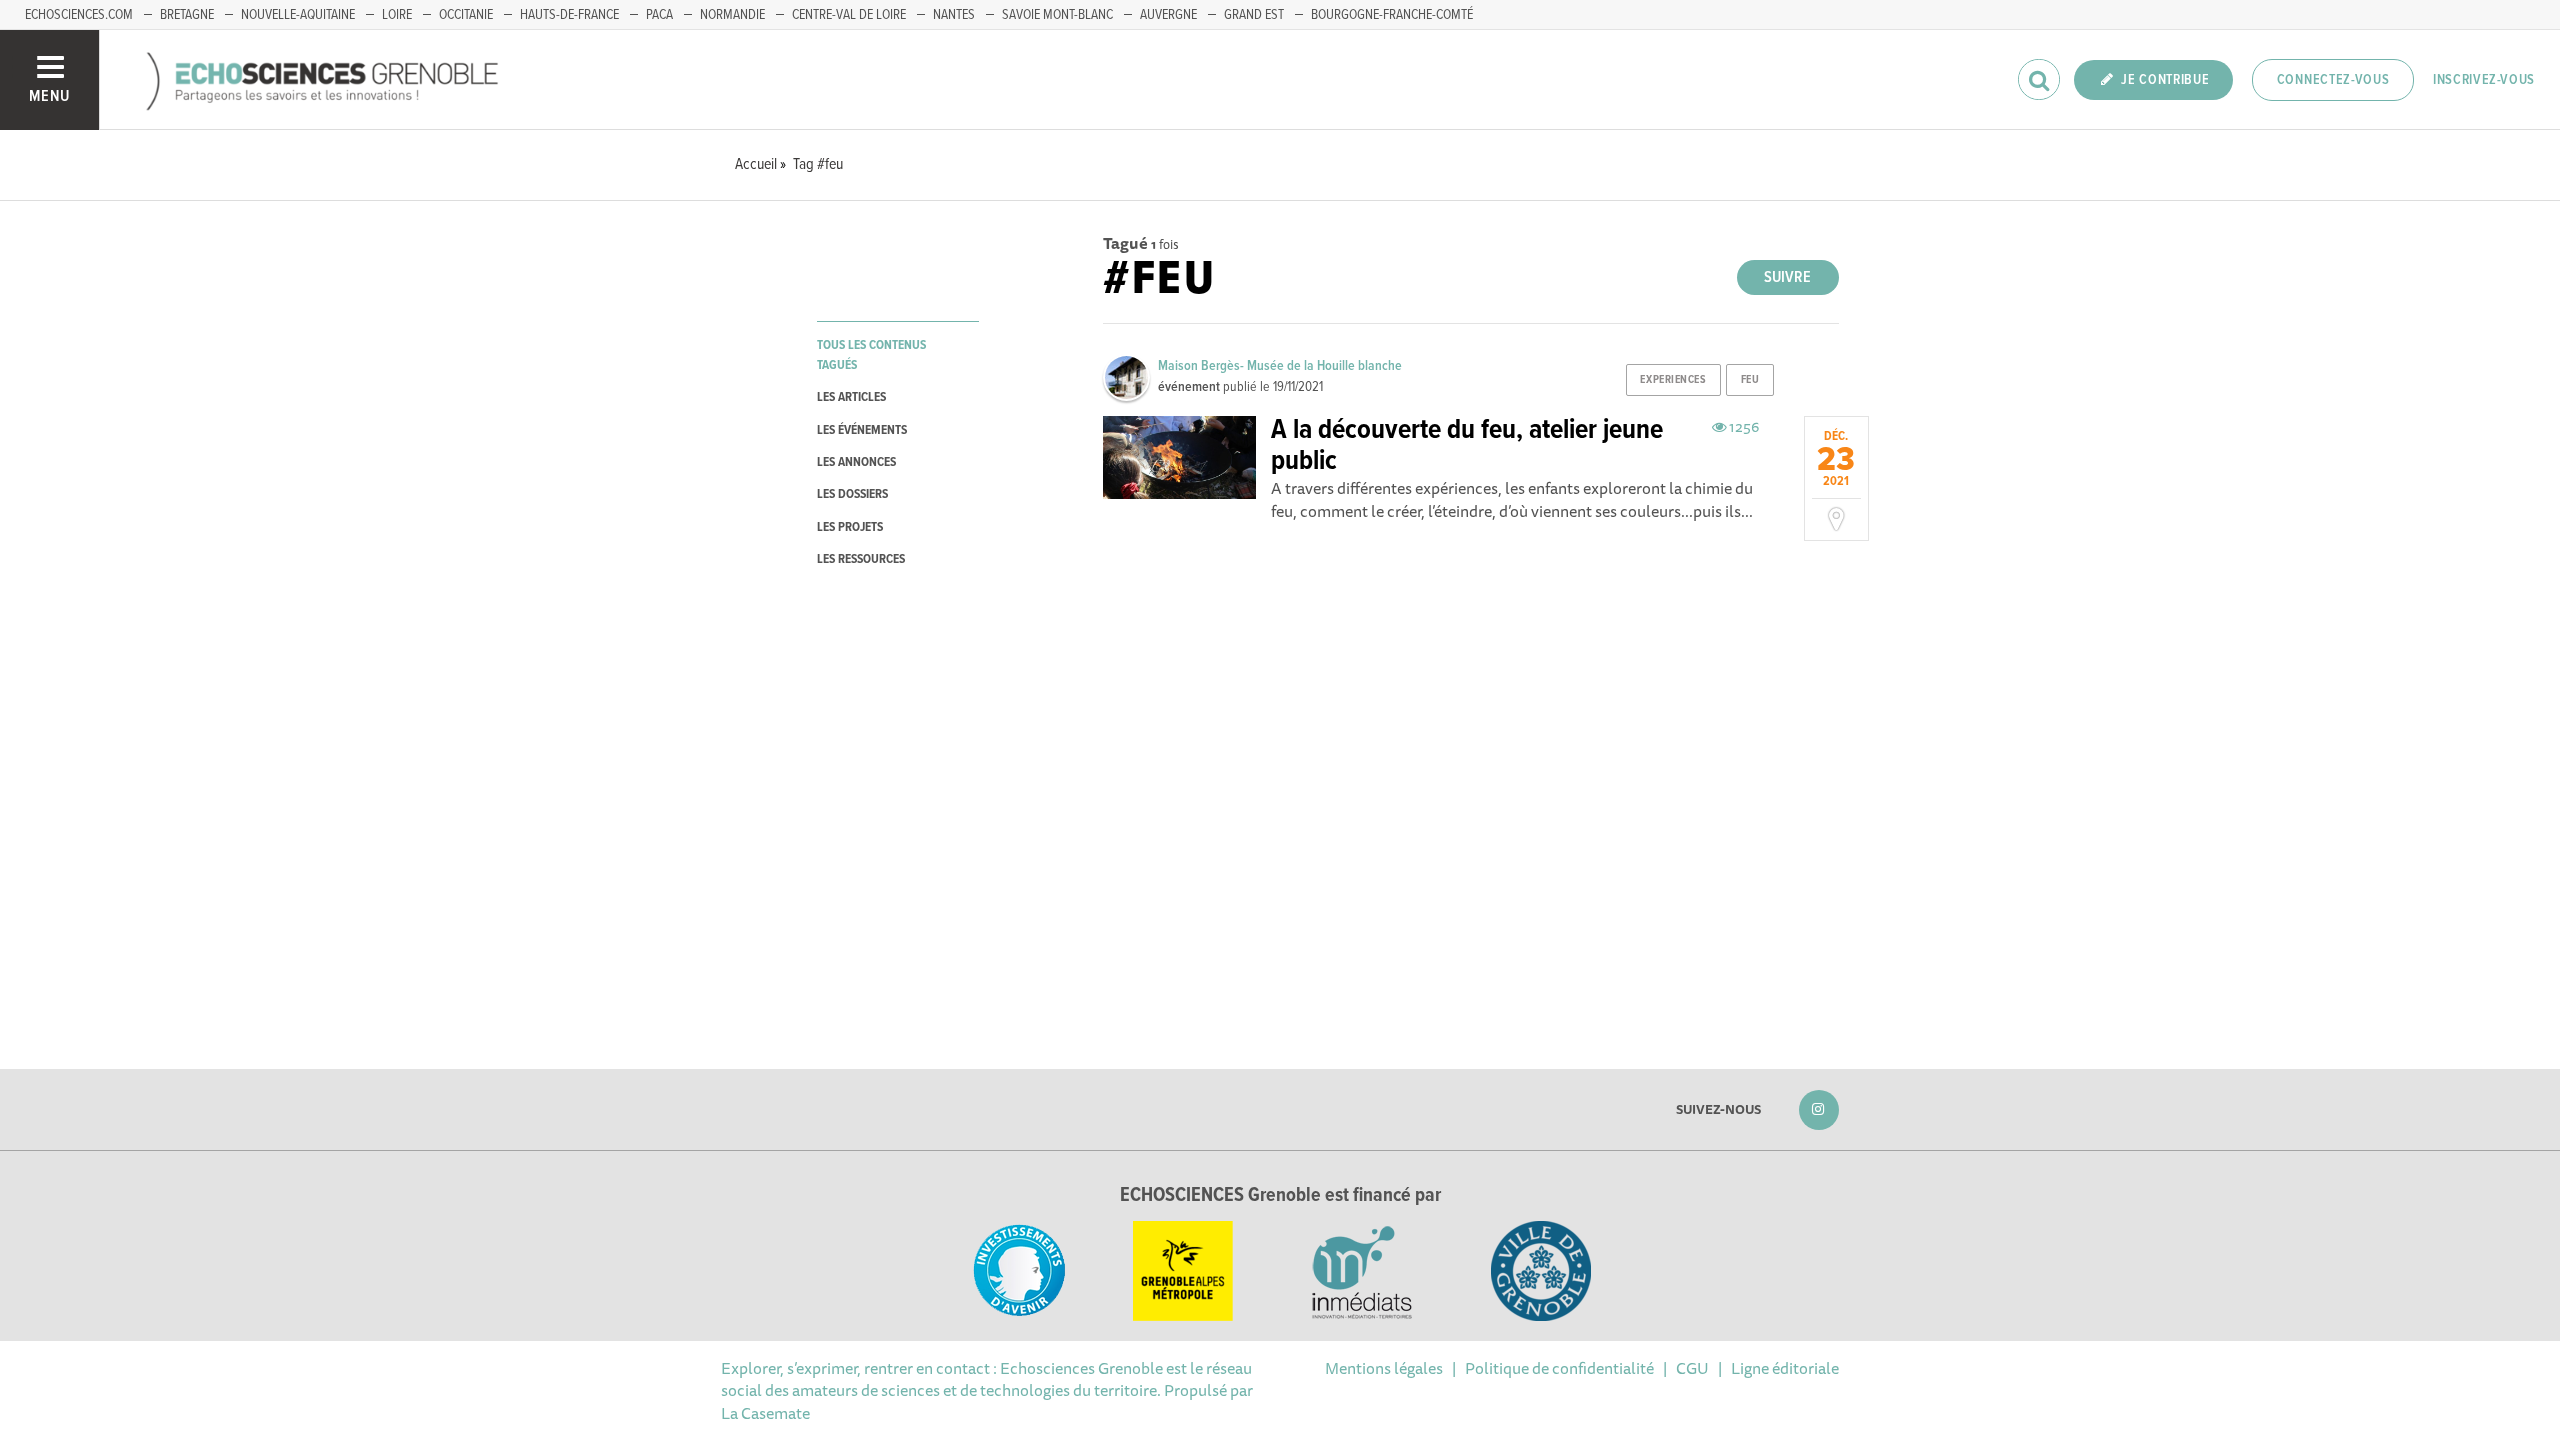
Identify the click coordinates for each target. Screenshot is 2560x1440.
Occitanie (466, 15)
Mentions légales (1384, 1368)
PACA (659, 15)
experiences (1673, 380)
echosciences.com (79, 15)
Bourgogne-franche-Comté (1392, 15)
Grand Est (1254, 15)
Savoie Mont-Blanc (1057, 15)
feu (1750, 380)
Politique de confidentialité (1559, 1368)
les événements (862, 430)
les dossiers (852, 494)
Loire (397, 15)
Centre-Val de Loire (849, 15)
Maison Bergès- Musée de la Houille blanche (1280, 366)
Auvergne (1168, 15)
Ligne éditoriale (1785, 1368)
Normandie (732, 15)
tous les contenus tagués (871, 355)
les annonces (856, 462)
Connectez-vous (2333, 80)
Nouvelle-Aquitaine (298, 15)
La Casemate (765, 1413)
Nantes (954, 15)
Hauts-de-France (569, 15)
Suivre (1787, 277)
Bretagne (187, 15)
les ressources (861, 559)
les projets (850, 527)
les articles (851, 397)
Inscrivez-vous (2484, 80)
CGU (1692, 1368)
